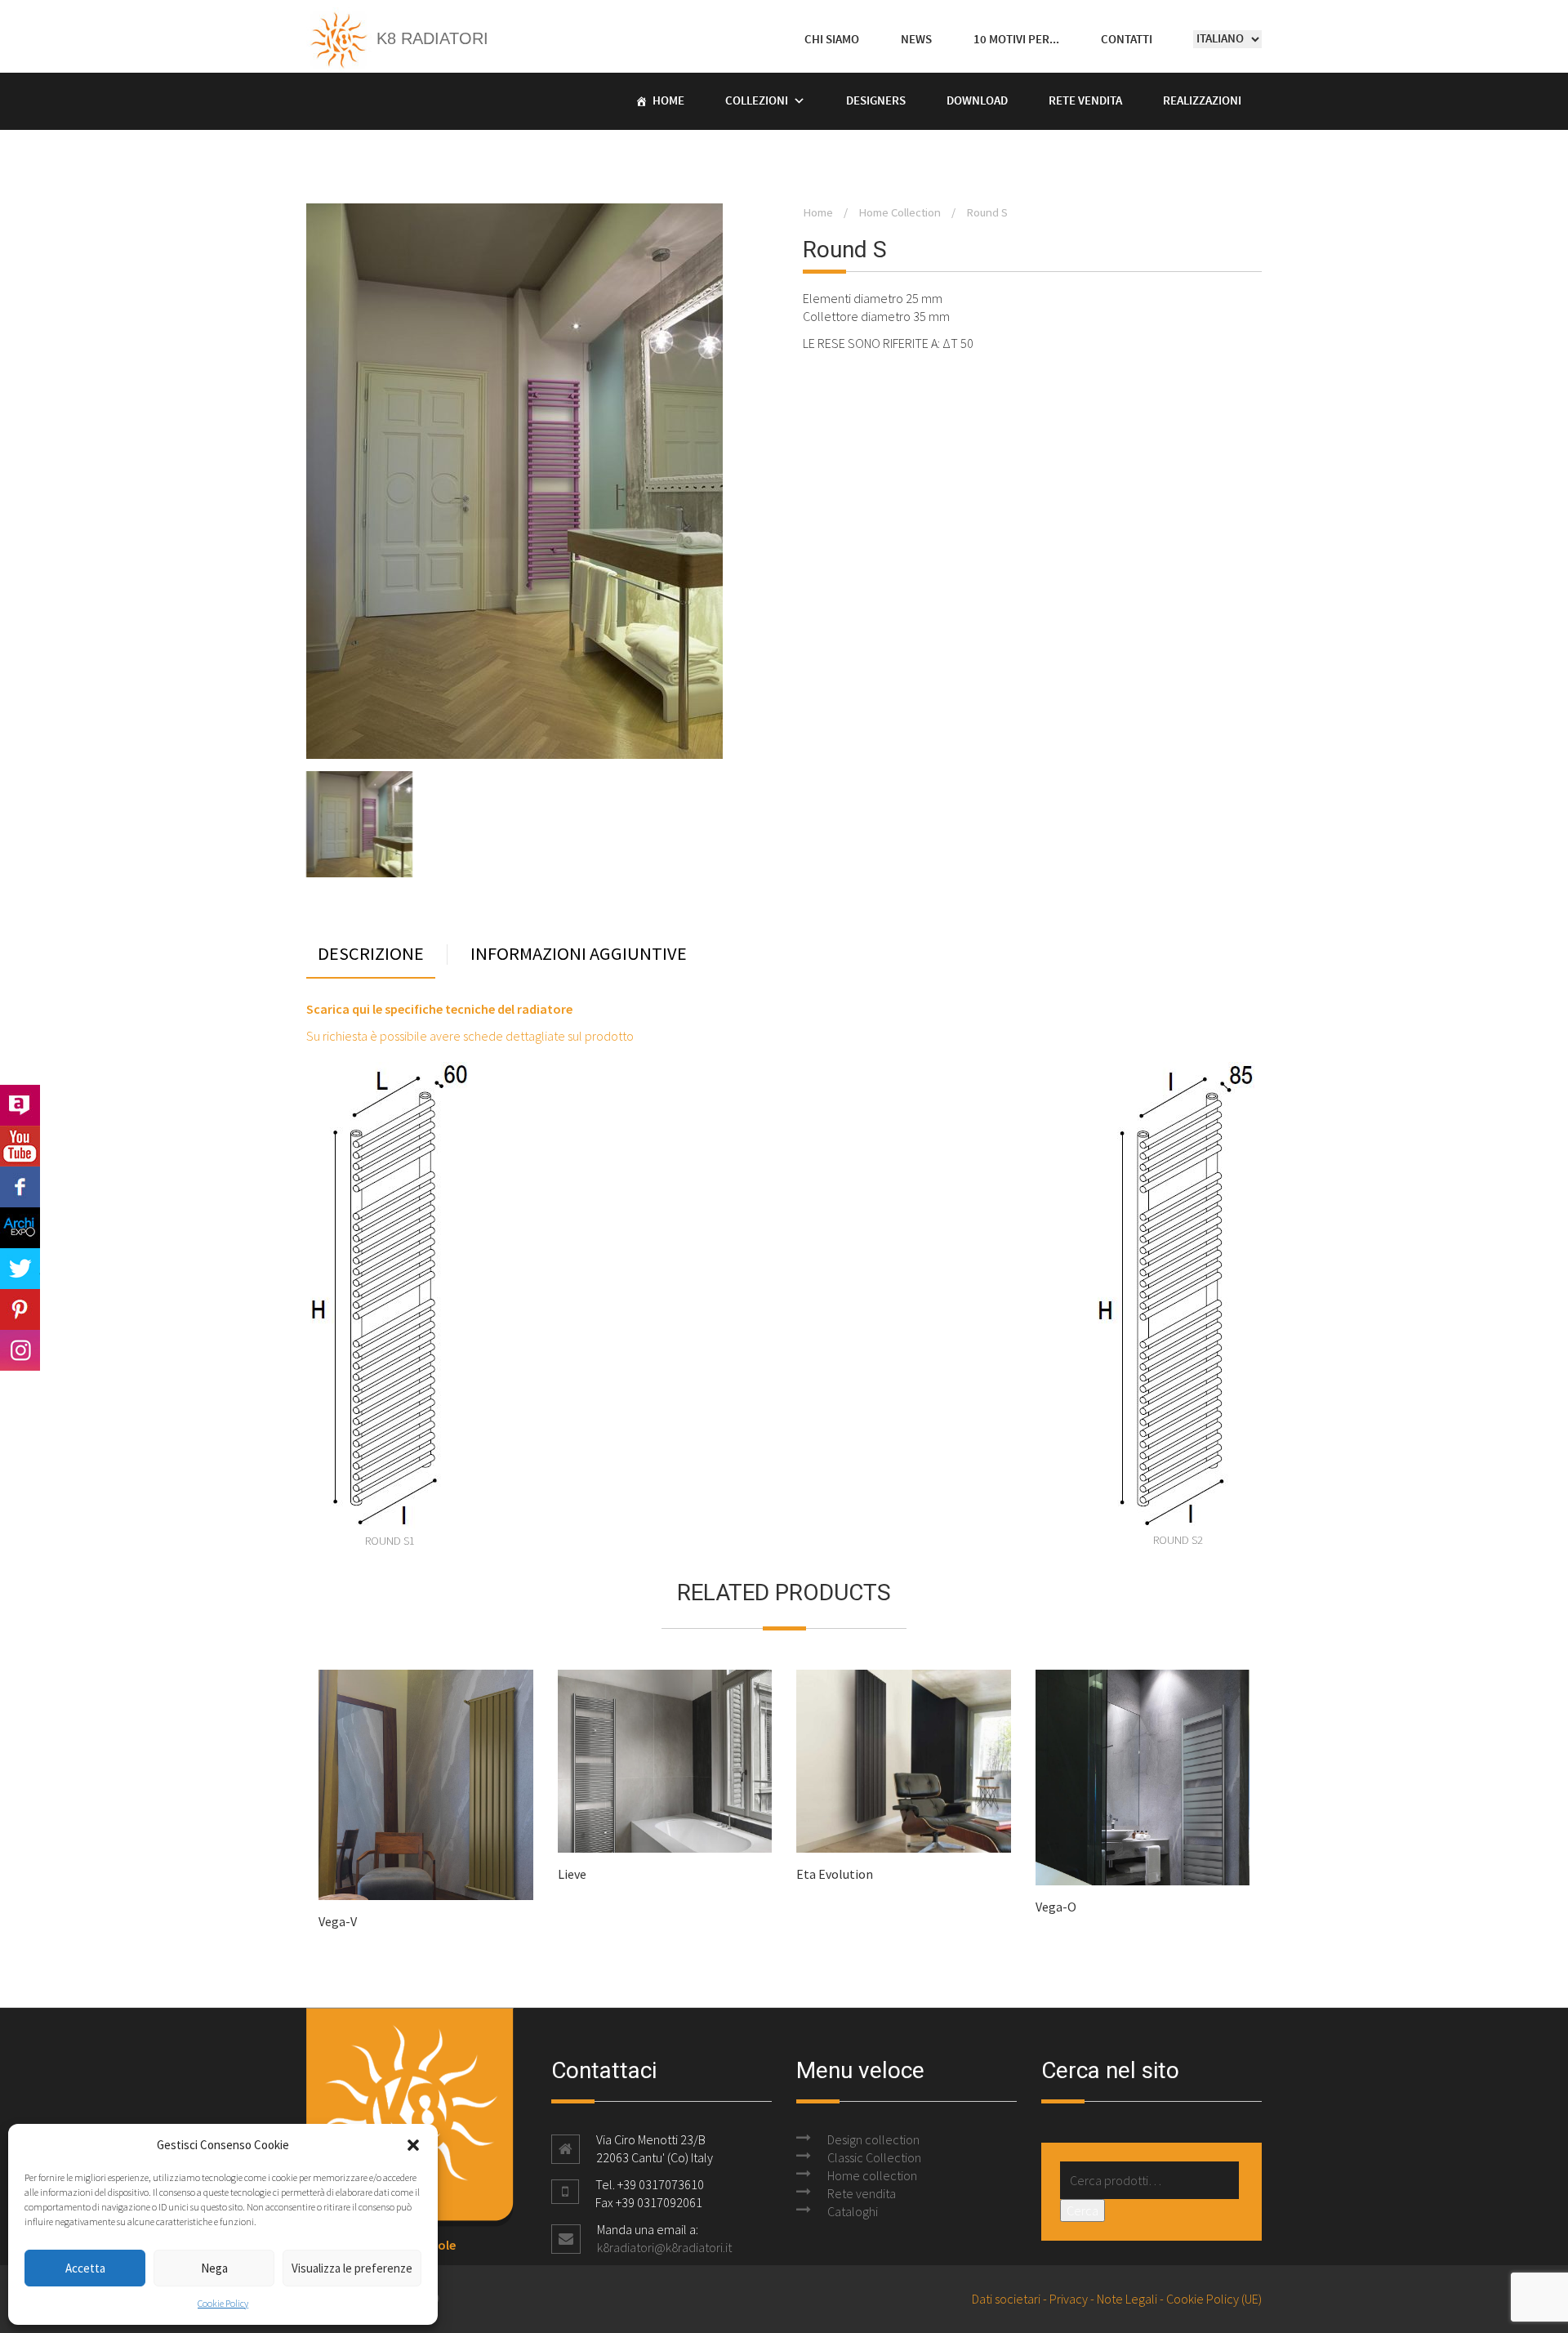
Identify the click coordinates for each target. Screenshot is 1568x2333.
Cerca (1082, 2210)
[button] (413, 2145)
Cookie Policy (223, 2303)
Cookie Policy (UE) (1214, 2299)
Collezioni (757, 101)
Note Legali (1127, 2299)
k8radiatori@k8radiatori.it (664, 2247)
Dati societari (1006, 2299)
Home (668, 101)
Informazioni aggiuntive (579, 955)
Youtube (20, 1146)
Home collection (872, 2175)
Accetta (85, 2268)
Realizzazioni (1202, 101)
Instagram (20, 1350)
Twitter (20, 1269)
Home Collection (900, 212)
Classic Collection (874, 2157)
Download (977, 101)
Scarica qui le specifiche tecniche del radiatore (439, 1009)
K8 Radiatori (430, 38)
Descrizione (371, 955)
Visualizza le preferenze (352, 2268)
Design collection (873, 2139)
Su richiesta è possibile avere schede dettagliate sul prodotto (470, 1036)
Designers (876, 101)
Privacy (1069, 2299)
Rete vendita (1085, 101)
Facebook (20, 1187)
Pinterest (20, 1309)
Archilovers (20, 1105)
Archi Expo (20, 1228)
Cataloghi (853, 2211)
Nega (214, 2268)
